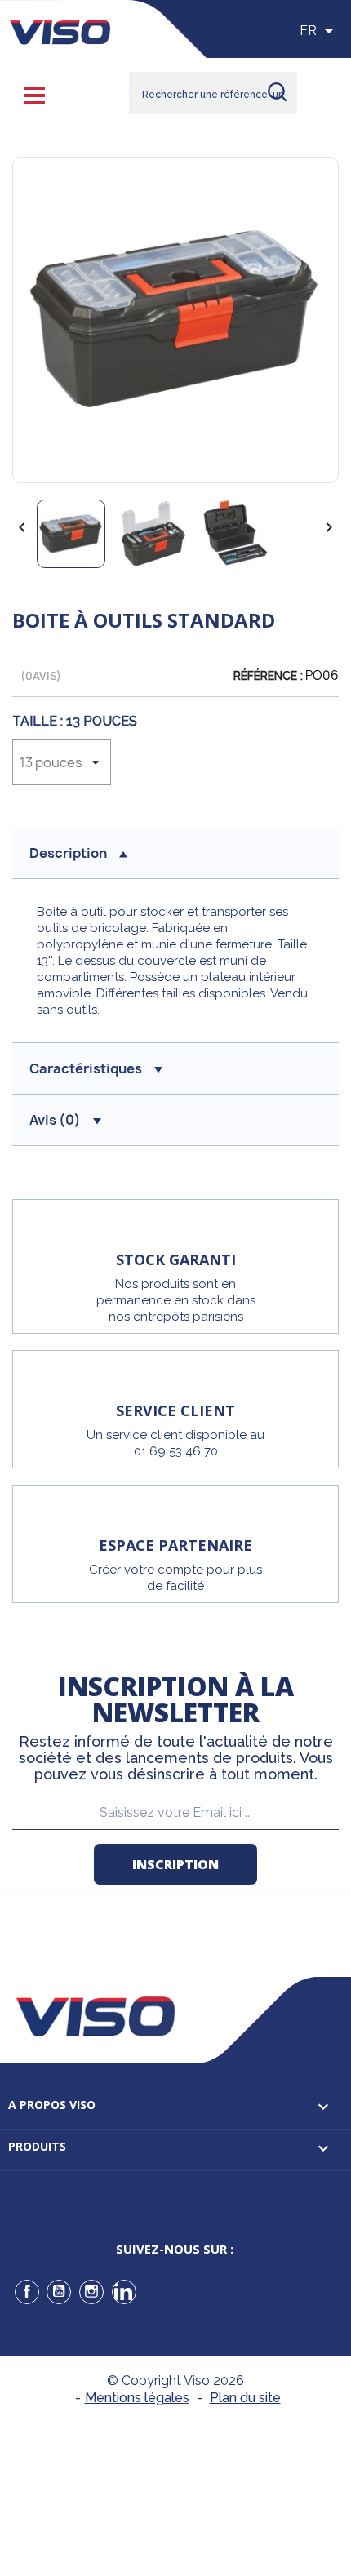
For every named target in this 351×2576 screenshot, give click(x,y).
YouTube (59, 2292)
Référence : (268, 676)
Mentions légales (137, 2398)
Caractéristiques (86, 1068)
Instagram (91, 2292)
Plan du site (245, 2398)
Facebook (27, 2292)
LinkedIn (124, 2292)
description (68, 853)
